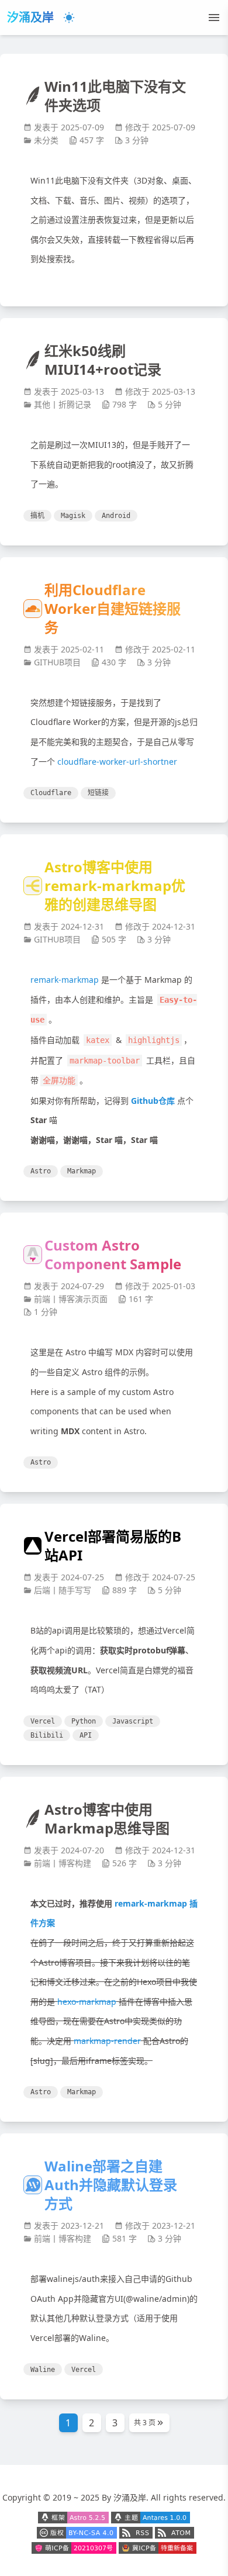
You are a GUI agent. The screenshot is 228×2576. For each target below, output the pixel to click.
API (86, 1735)
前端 (42, 1299)
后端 (42, 1590)
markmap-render (107, 2041)
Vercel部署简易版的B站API (113, 1546)
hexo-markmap (87, 2002)
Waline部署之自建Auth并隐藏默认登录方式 (111, 2185)
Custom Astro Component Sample (113, 1255)
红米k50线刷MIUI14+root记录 (103, 360)
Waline (43, 2370)
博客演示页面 (83, 1299)
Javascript (133, 1721)
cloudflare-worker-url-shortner (117, 762)
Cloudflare (51, 793)
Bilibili (47, 1735)
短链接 (98, 793)
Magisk (73, 516)
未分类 (46, 140)
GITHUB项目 (57, 662)
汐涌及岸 (30, 17)
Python (84, 1721)
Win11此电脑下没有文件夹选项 (115, 96)
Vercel (43, 1721)
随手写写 (75, 1590)
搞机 (37, 516)
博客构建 (75, 1863)
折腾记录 (75, 404)
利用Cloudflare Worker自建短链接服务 (113, 609)
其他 (42, 404)
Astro (41, 1171)
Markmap (82, 1171)
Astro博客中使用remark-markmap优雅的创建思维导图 (115, 886)
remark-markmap (65, 980)
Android (116, 516)
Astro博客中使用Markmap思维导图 (107, 1819)
